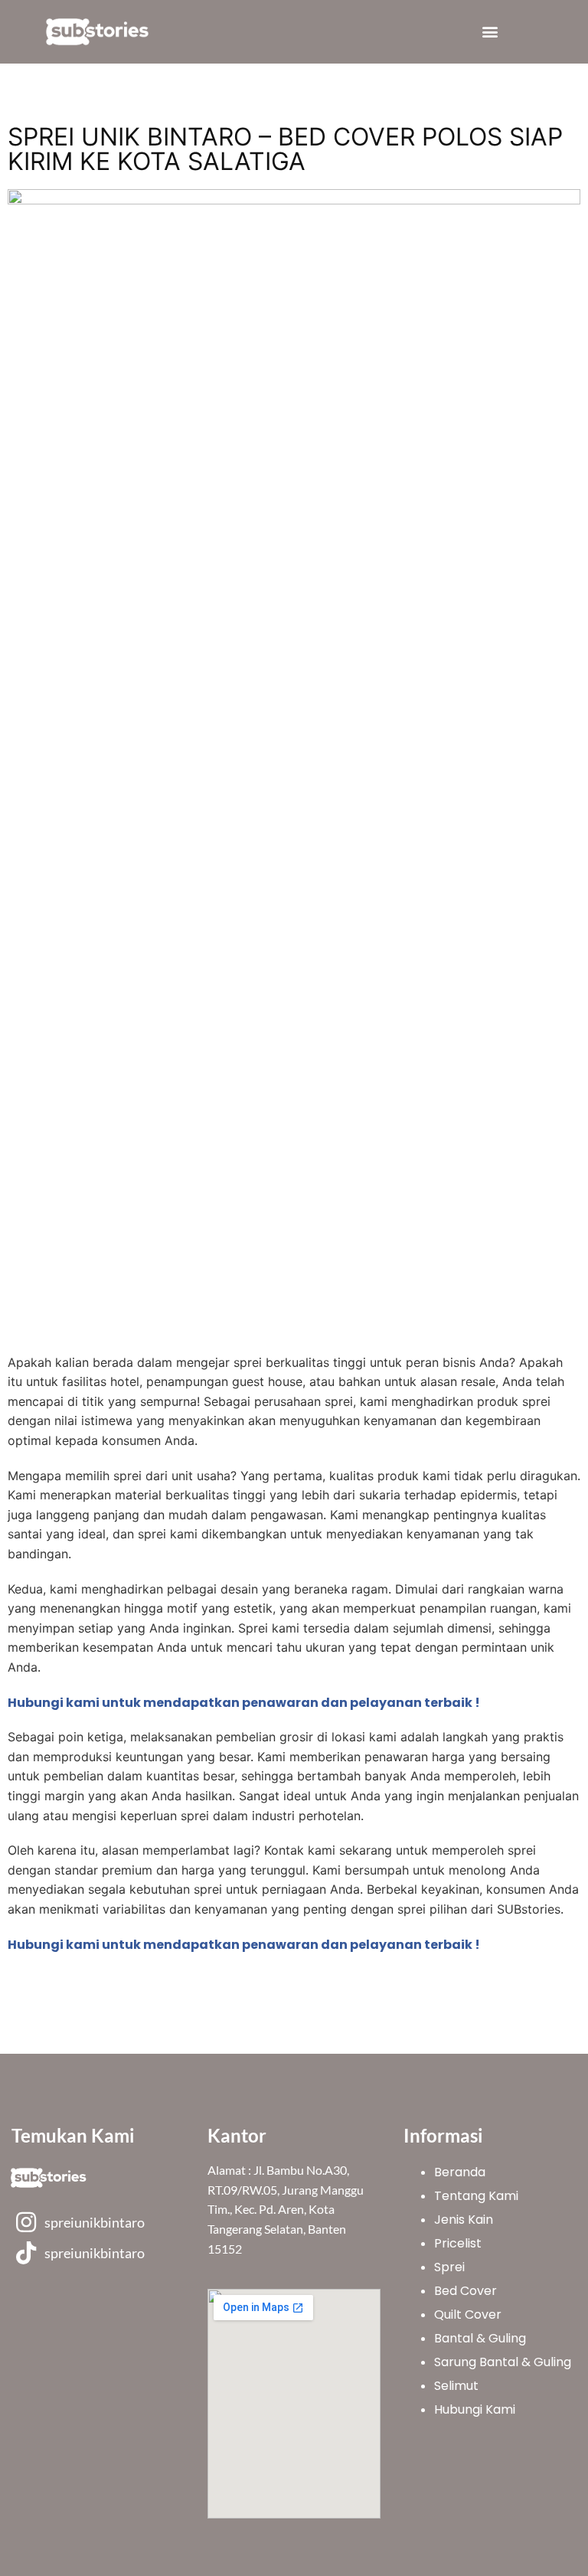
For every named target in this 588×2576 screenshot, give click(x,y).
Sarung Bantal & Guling (503, 2362)
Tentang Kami (476, 2196)
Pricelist (458, 2243)
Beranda (460, 2172)
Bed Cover (465, 2291)
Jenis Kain (464, 2220)
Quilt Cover (468, 2314)
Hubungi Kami (475, 2409)
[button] (490, 32)
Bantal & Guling (480, 2338)
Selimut (456, 2386)
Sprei (449, 2267)
